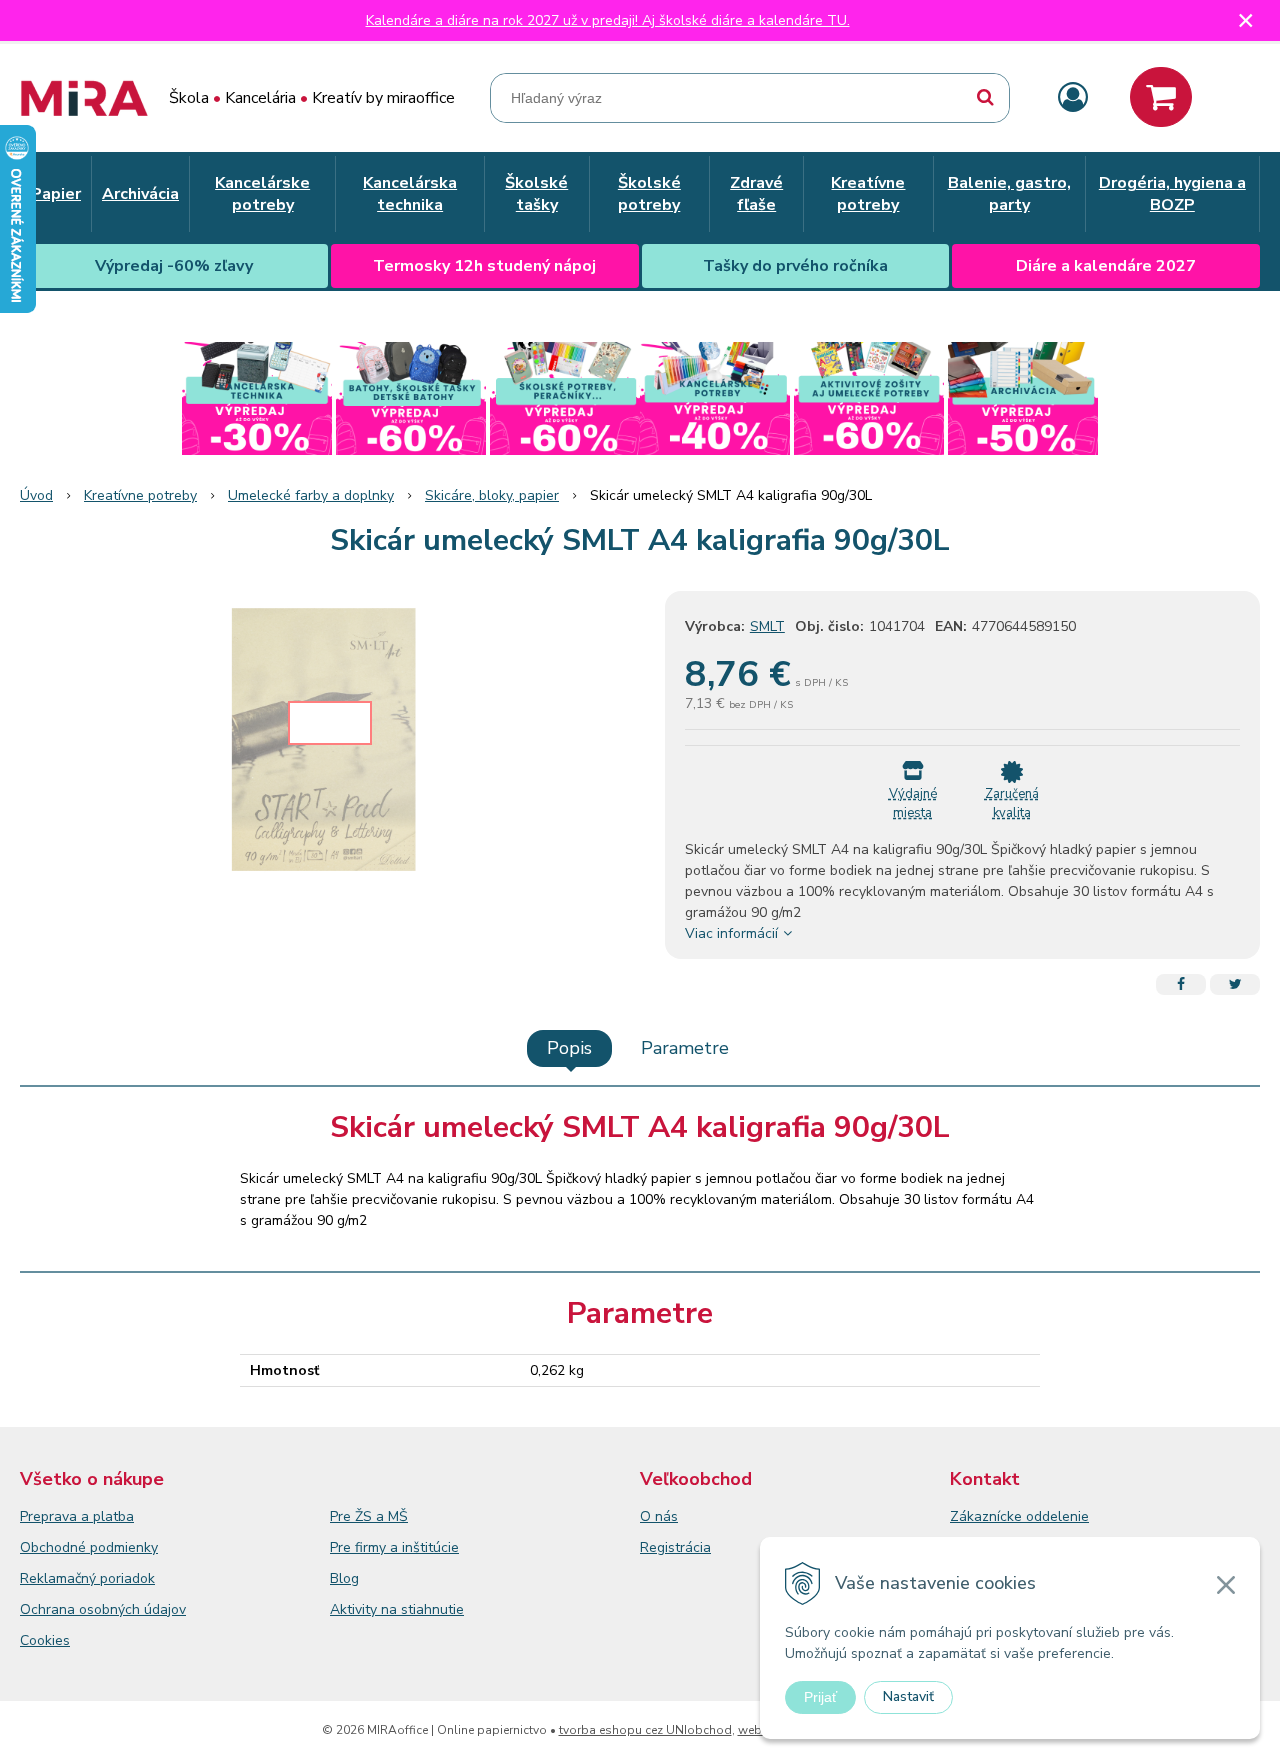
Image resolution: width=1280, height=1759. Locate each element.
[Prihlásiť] (1073, 98)
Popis (569, 1048)
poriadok (127, 1578)
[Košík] (1161, 97)
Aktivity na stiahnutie (397, 1609)
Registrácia (675, 1547)
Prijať (820, 1697)
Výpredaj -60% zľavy (174, 266)
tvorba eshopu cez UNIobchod (645, 1730)
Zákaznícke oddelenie (1019, 1516)
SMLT (767, 626)
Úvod (36, 495)
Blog (344, 1578)
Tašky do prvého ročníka (795, 266)
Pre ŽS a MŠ (369, 1516)
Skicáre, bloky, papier (492, 495)
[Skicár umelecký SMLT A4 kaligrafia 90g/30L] (330, 741)
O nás (659, 1516)
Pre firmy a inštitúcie (394, 1547)
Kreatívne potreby (140, 495)
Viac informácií (731, 933)
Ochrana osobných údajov (103, 1609)
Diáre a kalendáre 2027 (1106, 266)
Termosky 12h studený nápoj (484, 266)
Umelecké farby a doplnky (311, 495)
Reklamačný (60, 1578)
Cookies (45, 1640)
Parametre (685, 1048)
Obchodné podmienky (89, 1547)
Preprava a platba (77, 1516)
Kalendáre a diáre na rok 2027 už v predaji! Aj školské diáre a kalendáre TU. (608, 20)
